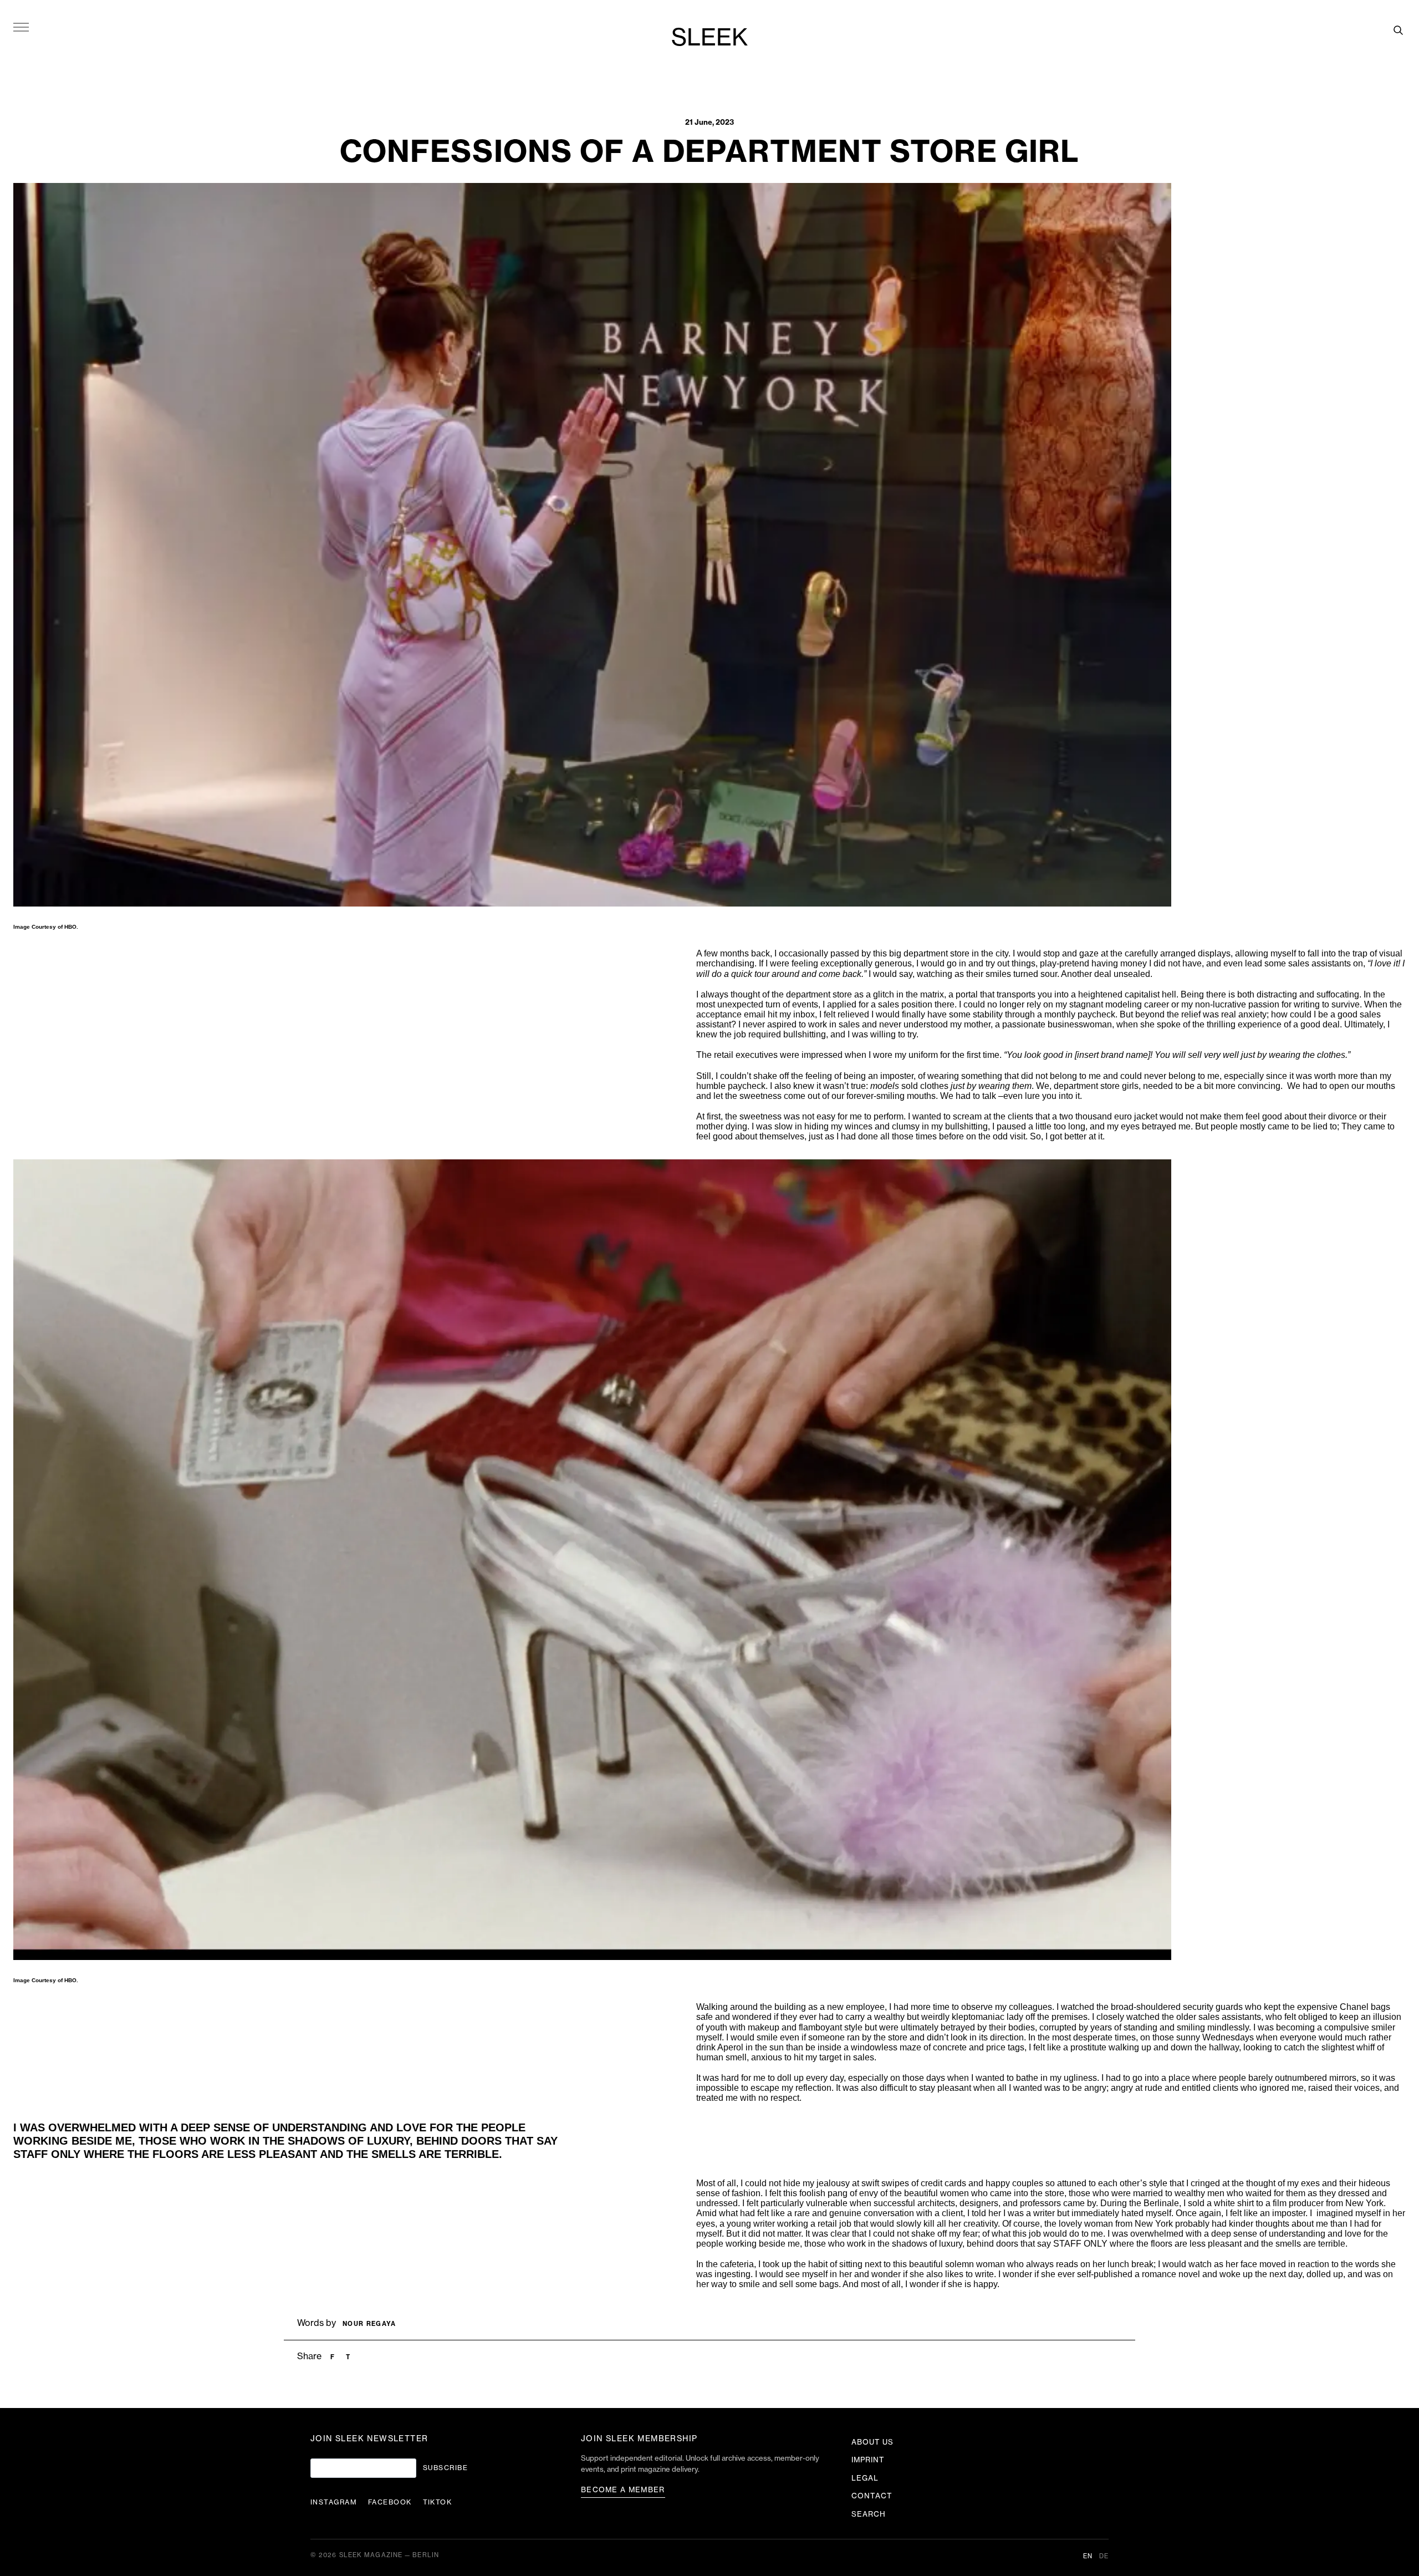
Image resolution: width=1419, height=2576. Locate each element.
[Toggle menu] (21, 27)
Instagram (334, 2502)
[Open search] (1398, 30)
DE (1104, 2556)
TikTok (438, 2502)
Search (869, 2514)
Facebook (390, 2502)
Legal (865, 2478)
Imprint (868, 2460)
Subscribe (445, 2468)
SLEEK (709, 38)
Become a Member (623, 2490)
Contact (872, 2496)
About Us (872, 2442)
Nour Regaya (369, 2324)
